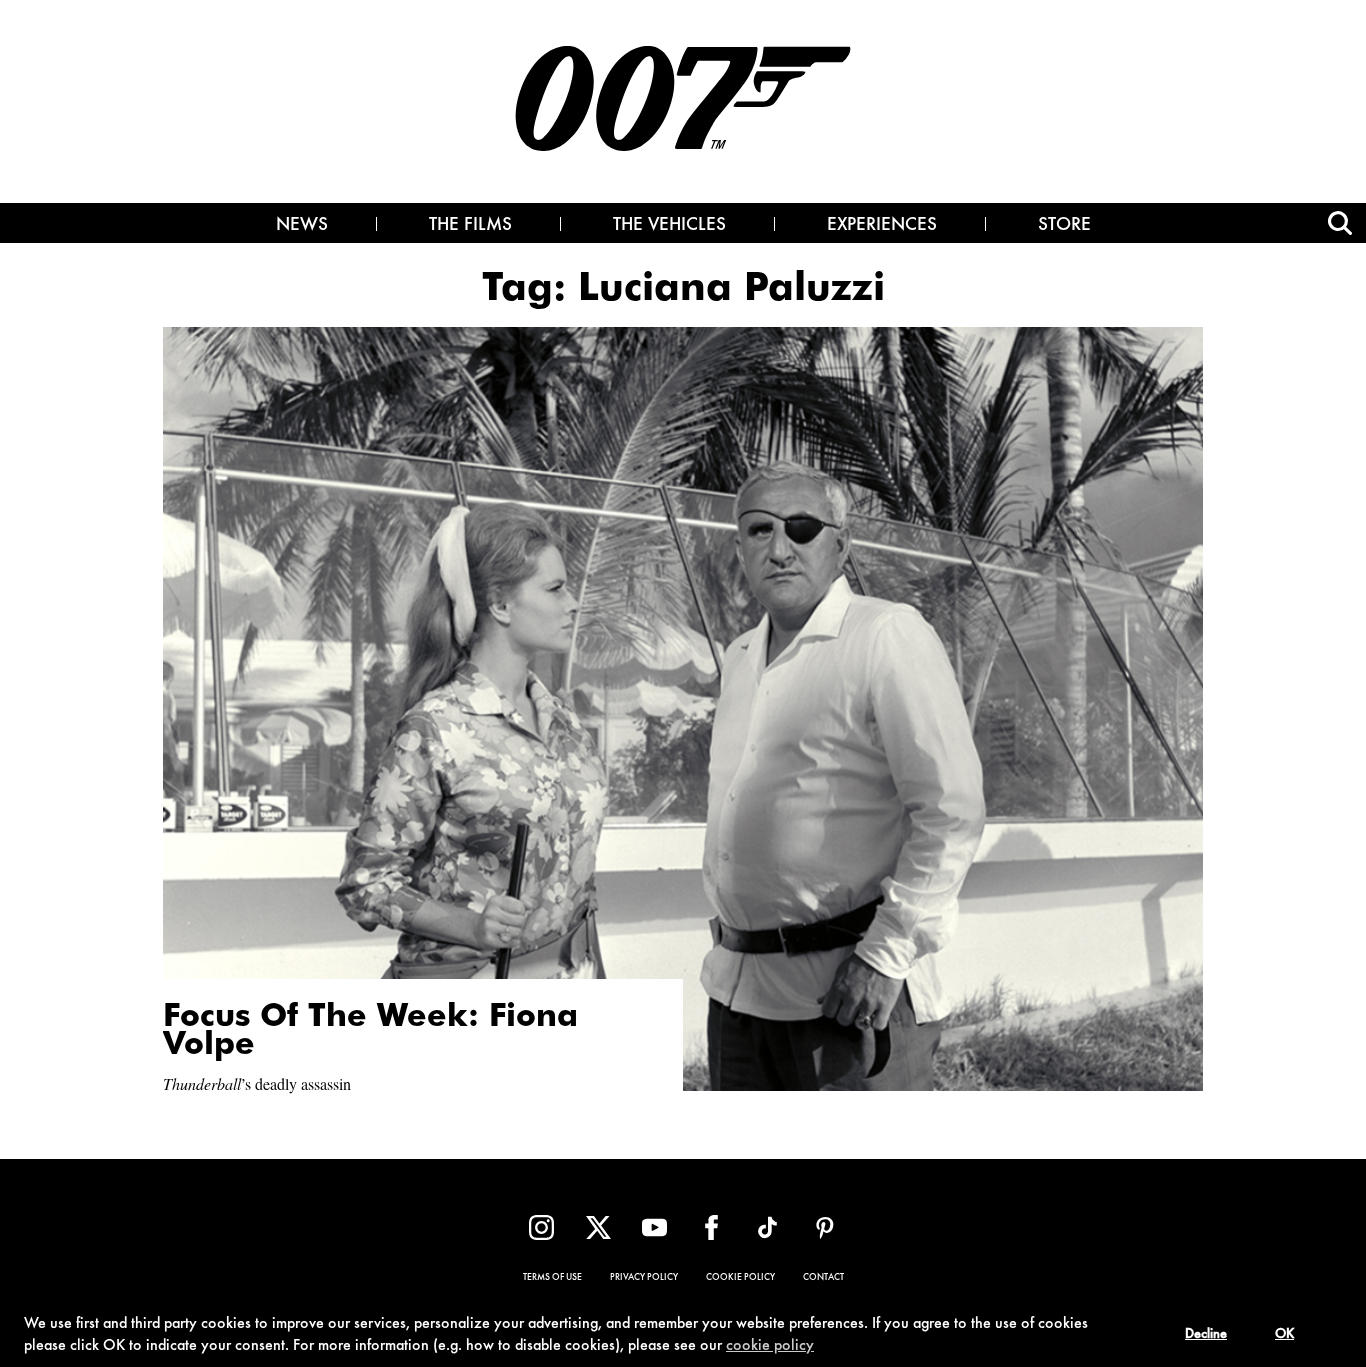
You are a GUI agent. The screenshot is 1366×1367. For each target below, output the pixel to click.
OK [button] (1284, 1335)
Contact (823, 1278)
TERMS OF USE (552, 1278)
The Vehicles (669, 226)
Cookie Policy (740, 1278)
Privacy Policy (644, 1278)
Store (1064, 226)
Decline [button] (1206, 1335)
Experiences (882, 226)
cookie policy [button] (770, 1346)
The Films (470, 226)
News (302, 226)
